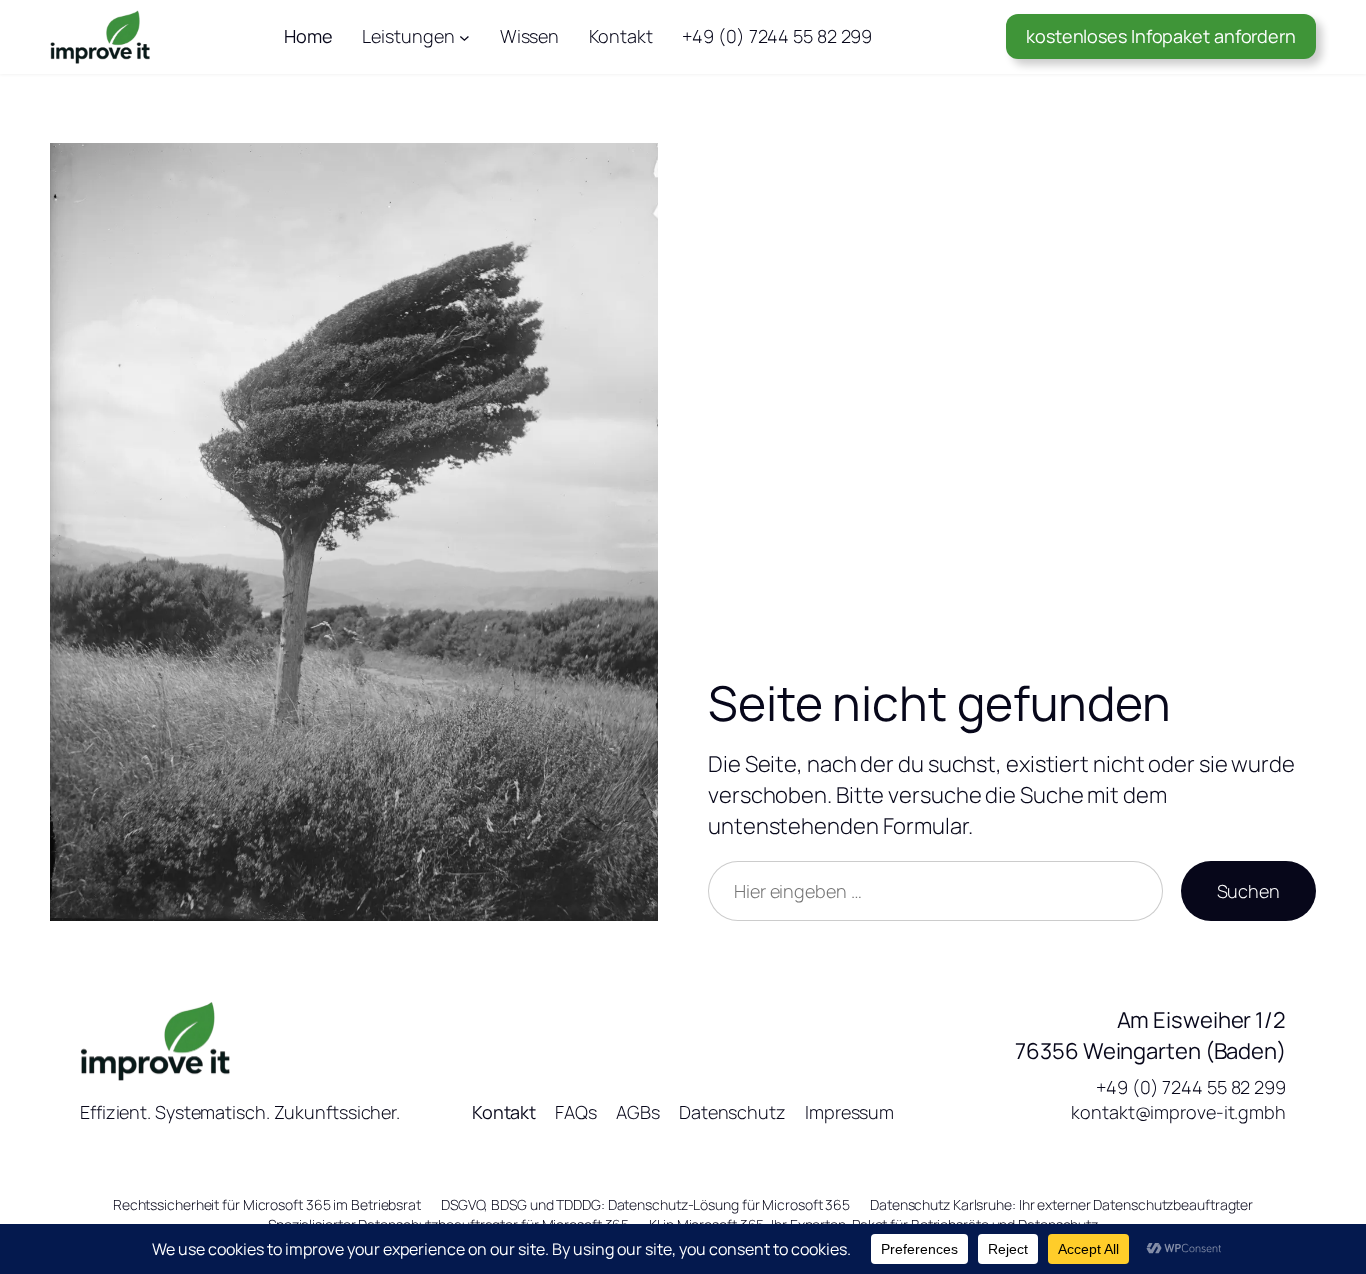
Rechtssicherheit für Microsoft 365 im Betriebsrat (267, 1204)
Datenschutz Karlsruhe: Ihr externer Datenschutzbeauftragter (1061, 1204)
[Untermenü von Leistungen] (464, 36)
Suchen (1248, 891)
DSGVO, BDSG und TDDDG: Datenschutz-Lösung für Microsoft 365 (645, 1204)
